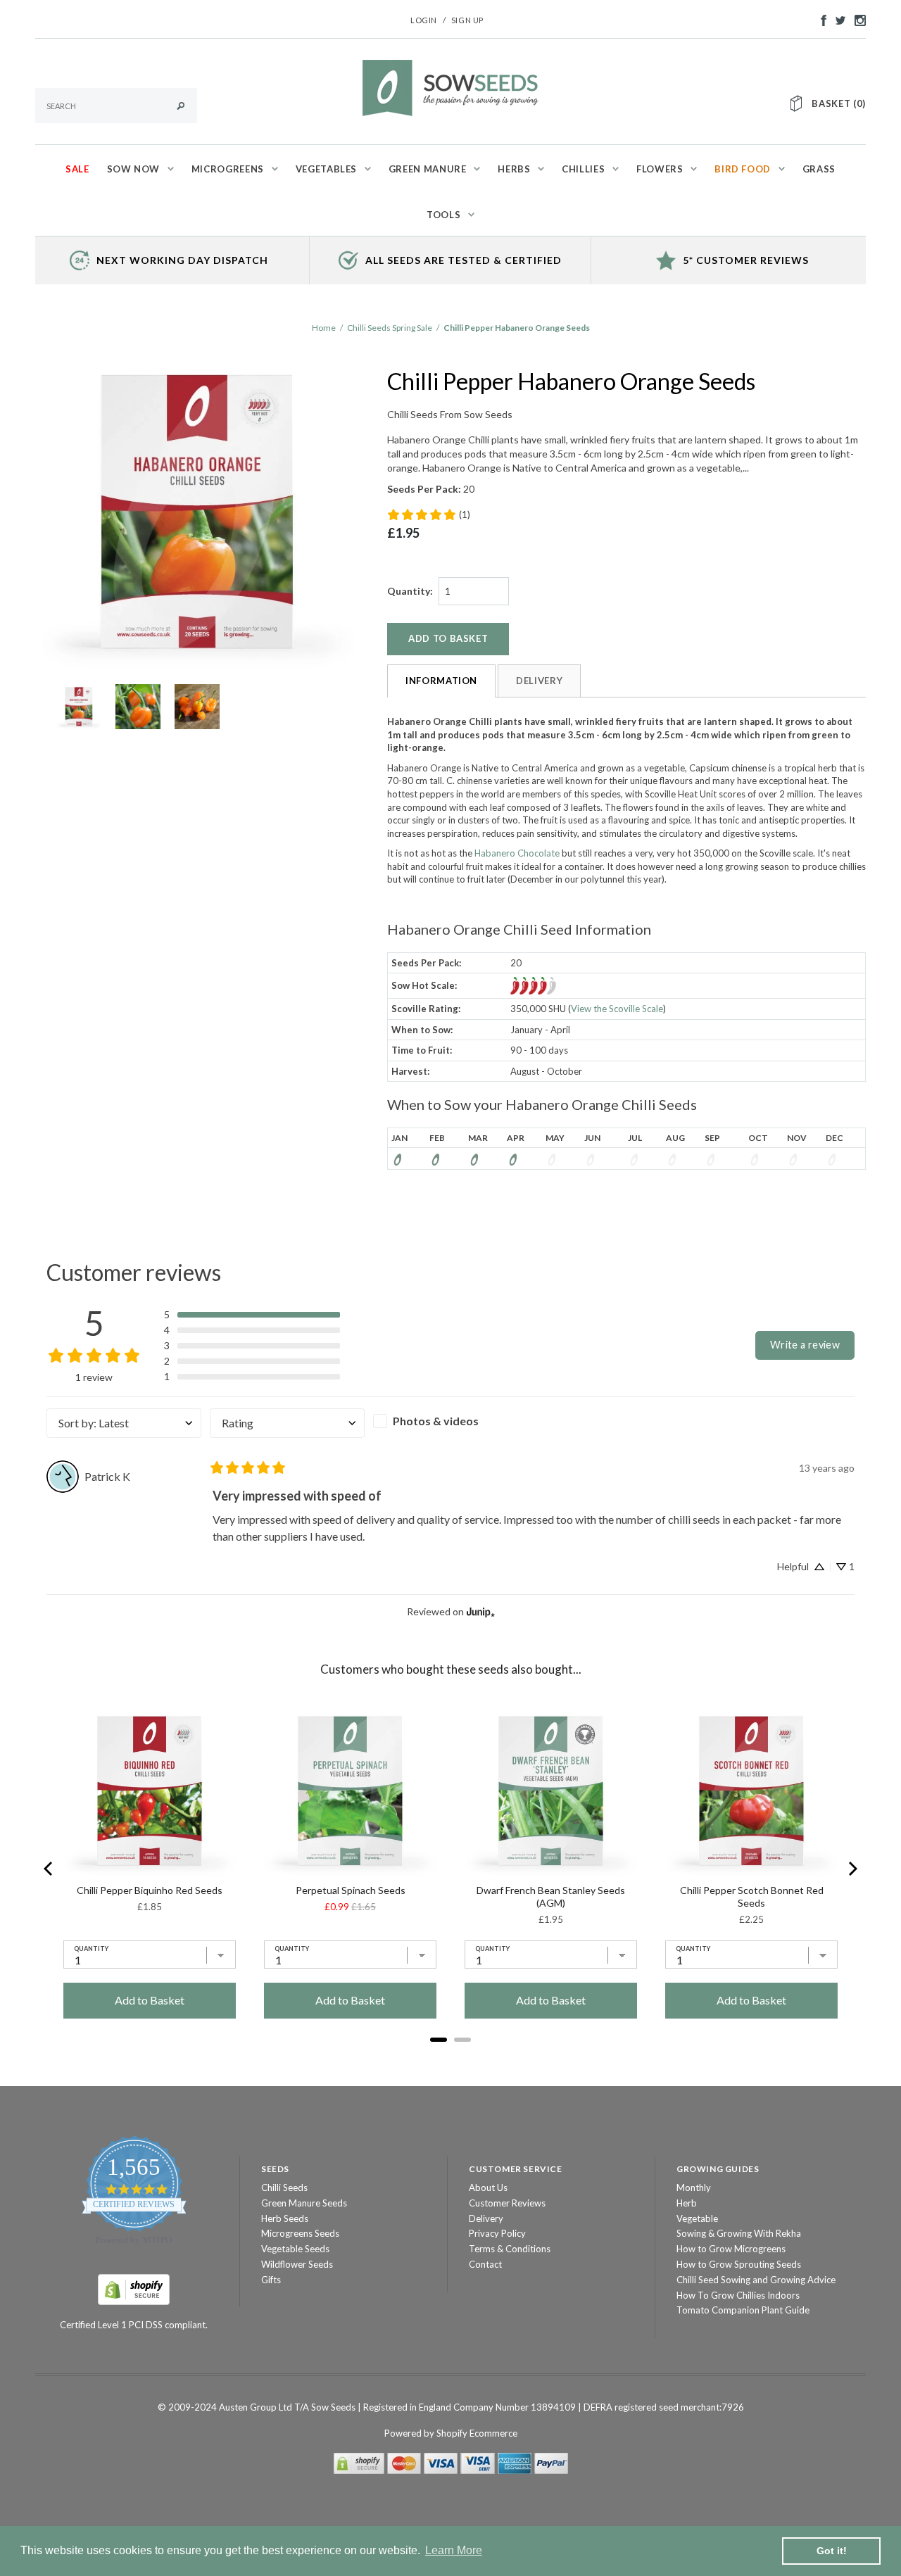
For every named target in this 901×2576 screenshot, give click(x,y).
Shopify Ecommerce (477, 2433)
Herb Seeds (285, 2218)
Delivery (539, 681)
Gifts (271, 2280)
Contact (485, 2264)
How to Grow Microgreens (731, 2249)
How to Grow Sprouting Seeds (739, 2264)
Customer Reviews (507, 2203)
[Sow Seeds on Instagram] (857, 19)
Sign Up (467, 20)
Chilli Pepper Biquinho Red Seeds (150, 1890)
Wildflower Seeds (297, 2264)
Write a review (805, 1345)
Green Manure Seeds (304, 2203)
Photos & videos (436, 1421)
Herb (687, 2203)
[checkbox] (450, 1421)
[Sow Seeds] (450, 87)
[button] (252, 1315)
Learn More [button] (454, 2550)
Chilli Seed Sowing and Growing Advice (756, 2280)
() (839, 103)
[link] (428, 514)
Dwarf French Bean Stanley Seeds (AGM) (551, 1896)
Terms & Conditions (510, 2249)
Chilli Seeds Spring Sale (390, 328)
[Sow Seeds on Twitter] (837, 19)
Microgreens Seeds (300, 2233)
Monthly (694, 2187)
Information (441, 681)
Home (324, 328)
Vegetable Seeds (295, 2249)
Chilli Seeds (284, 2187)
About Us (488, 2187)
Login (424, 20)
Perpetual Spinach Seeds (351, 1890)
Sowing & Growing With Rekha (739, 2233)
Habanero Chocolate (517, 853)
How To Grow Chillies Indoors (738, 2295)
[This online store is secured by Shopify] (134, 2288)
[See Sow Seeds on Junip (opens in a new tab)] (481, 1612)
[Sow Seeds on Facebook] (820, 19)
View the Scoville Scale (617, 1009)
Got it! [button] (832, 2551)
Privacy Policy (497, 2233)
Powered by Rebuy (450, 2059)
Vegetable (697, 2218)
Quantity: (410, 591)
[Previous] (49, 1869)
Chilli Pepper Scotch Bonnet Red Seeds (752, 1896)
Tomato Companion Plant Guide (743, 2310)
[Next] (852, 1869)
